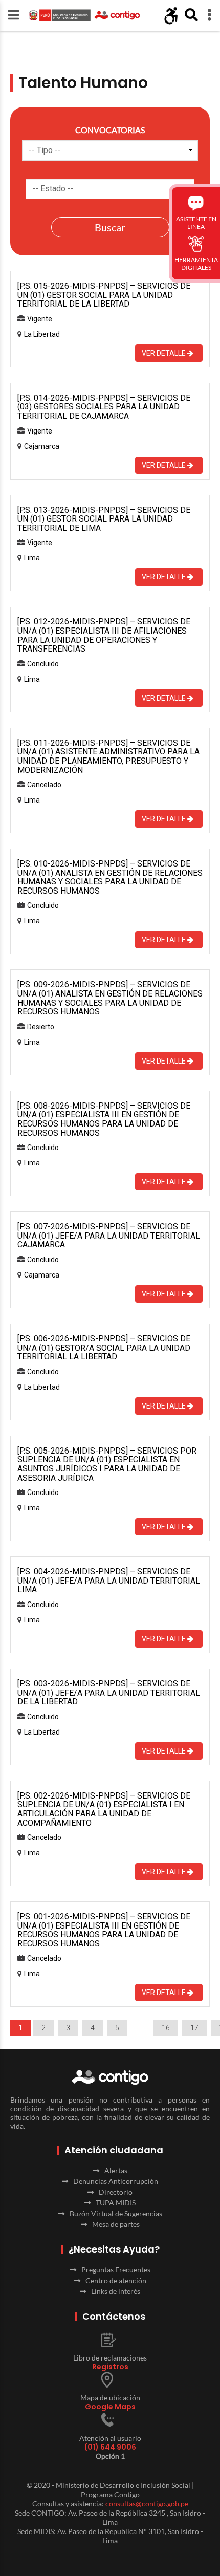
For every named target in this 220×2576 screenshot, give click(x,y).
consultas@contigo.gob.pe (147, 2504)
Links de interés (116, 2291)
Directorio (116, 2192)
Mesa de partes (116, 2224)
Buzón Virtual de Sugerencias (116, 2213)
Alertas (116, 2170)
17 (194, 2028)
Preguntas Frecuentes (116, 2270)
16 (166, 2028)
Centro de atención (116, 2280)
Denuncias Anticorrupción (116, 2181)
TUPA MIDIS (116, 2203)
